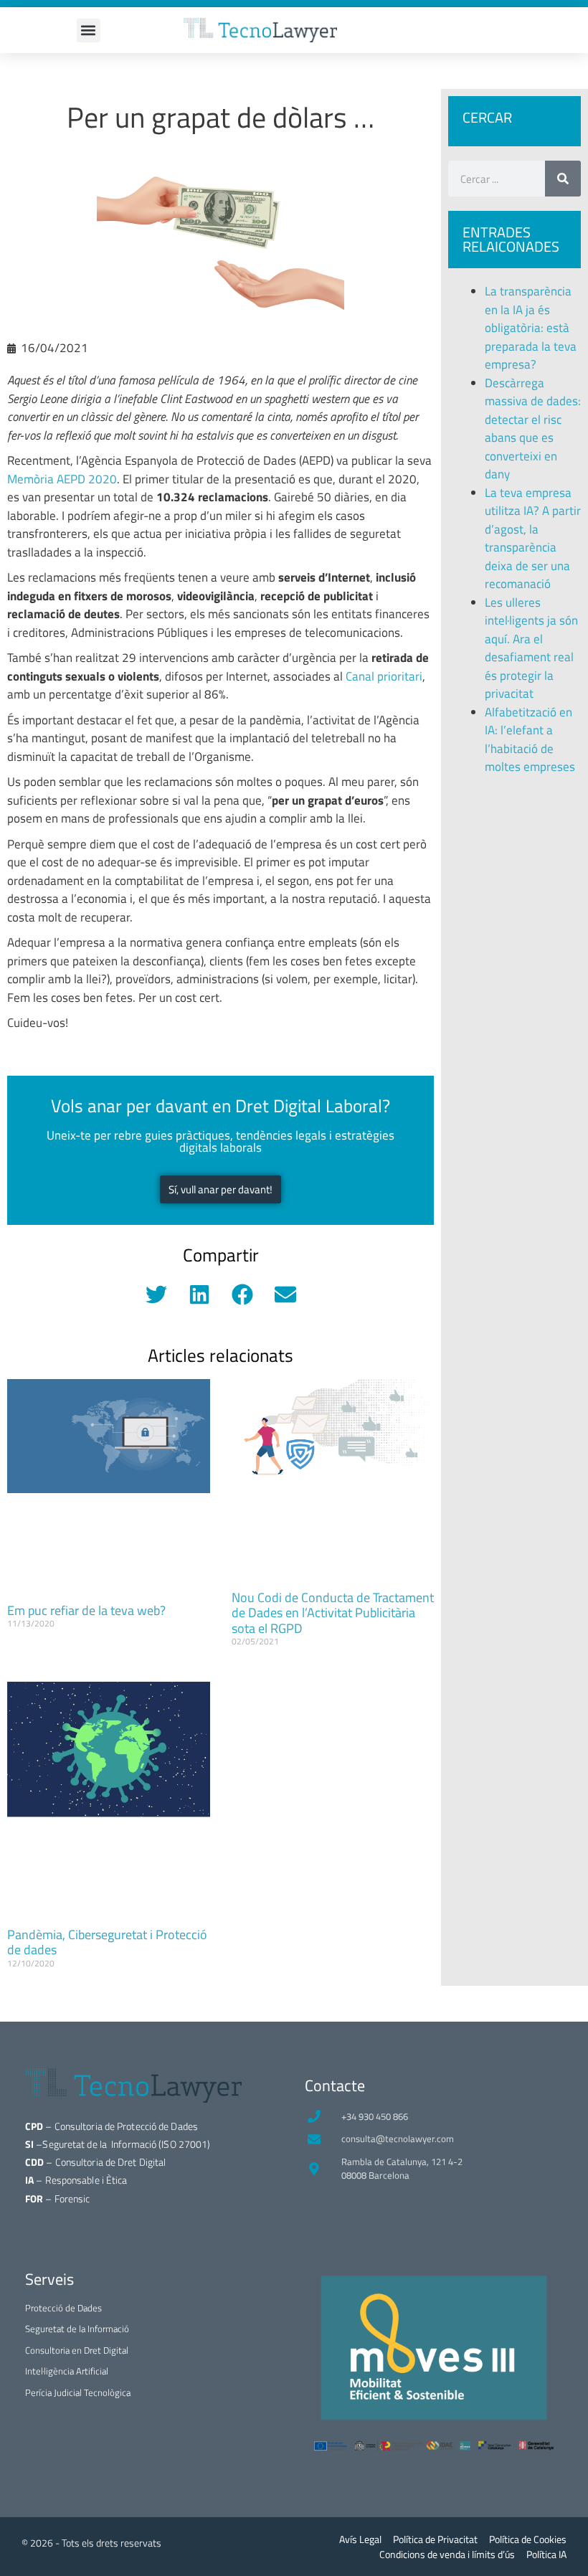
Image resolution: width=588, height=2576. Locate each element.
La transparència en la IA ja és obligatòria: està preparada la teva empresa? (531, 328)
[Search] (563, 179)
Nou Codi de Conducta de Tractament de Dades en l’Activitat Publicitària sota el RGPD (333, 1613)
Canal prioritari (384, 676)
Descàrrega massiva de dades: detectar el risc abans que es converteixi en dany (533, 429)
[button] (89, 30)
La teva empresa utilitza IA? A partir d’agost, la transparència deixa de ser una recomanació (533, 539)
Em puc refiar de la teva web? (86, 1610)
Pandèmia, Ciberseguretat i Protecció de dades (107, 1942)
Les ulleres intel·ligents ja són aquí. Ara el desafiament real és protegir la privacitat (531, 648)
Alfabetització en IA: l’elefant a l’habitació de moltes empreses (530, 740)
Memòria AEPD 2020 (62, 479)
